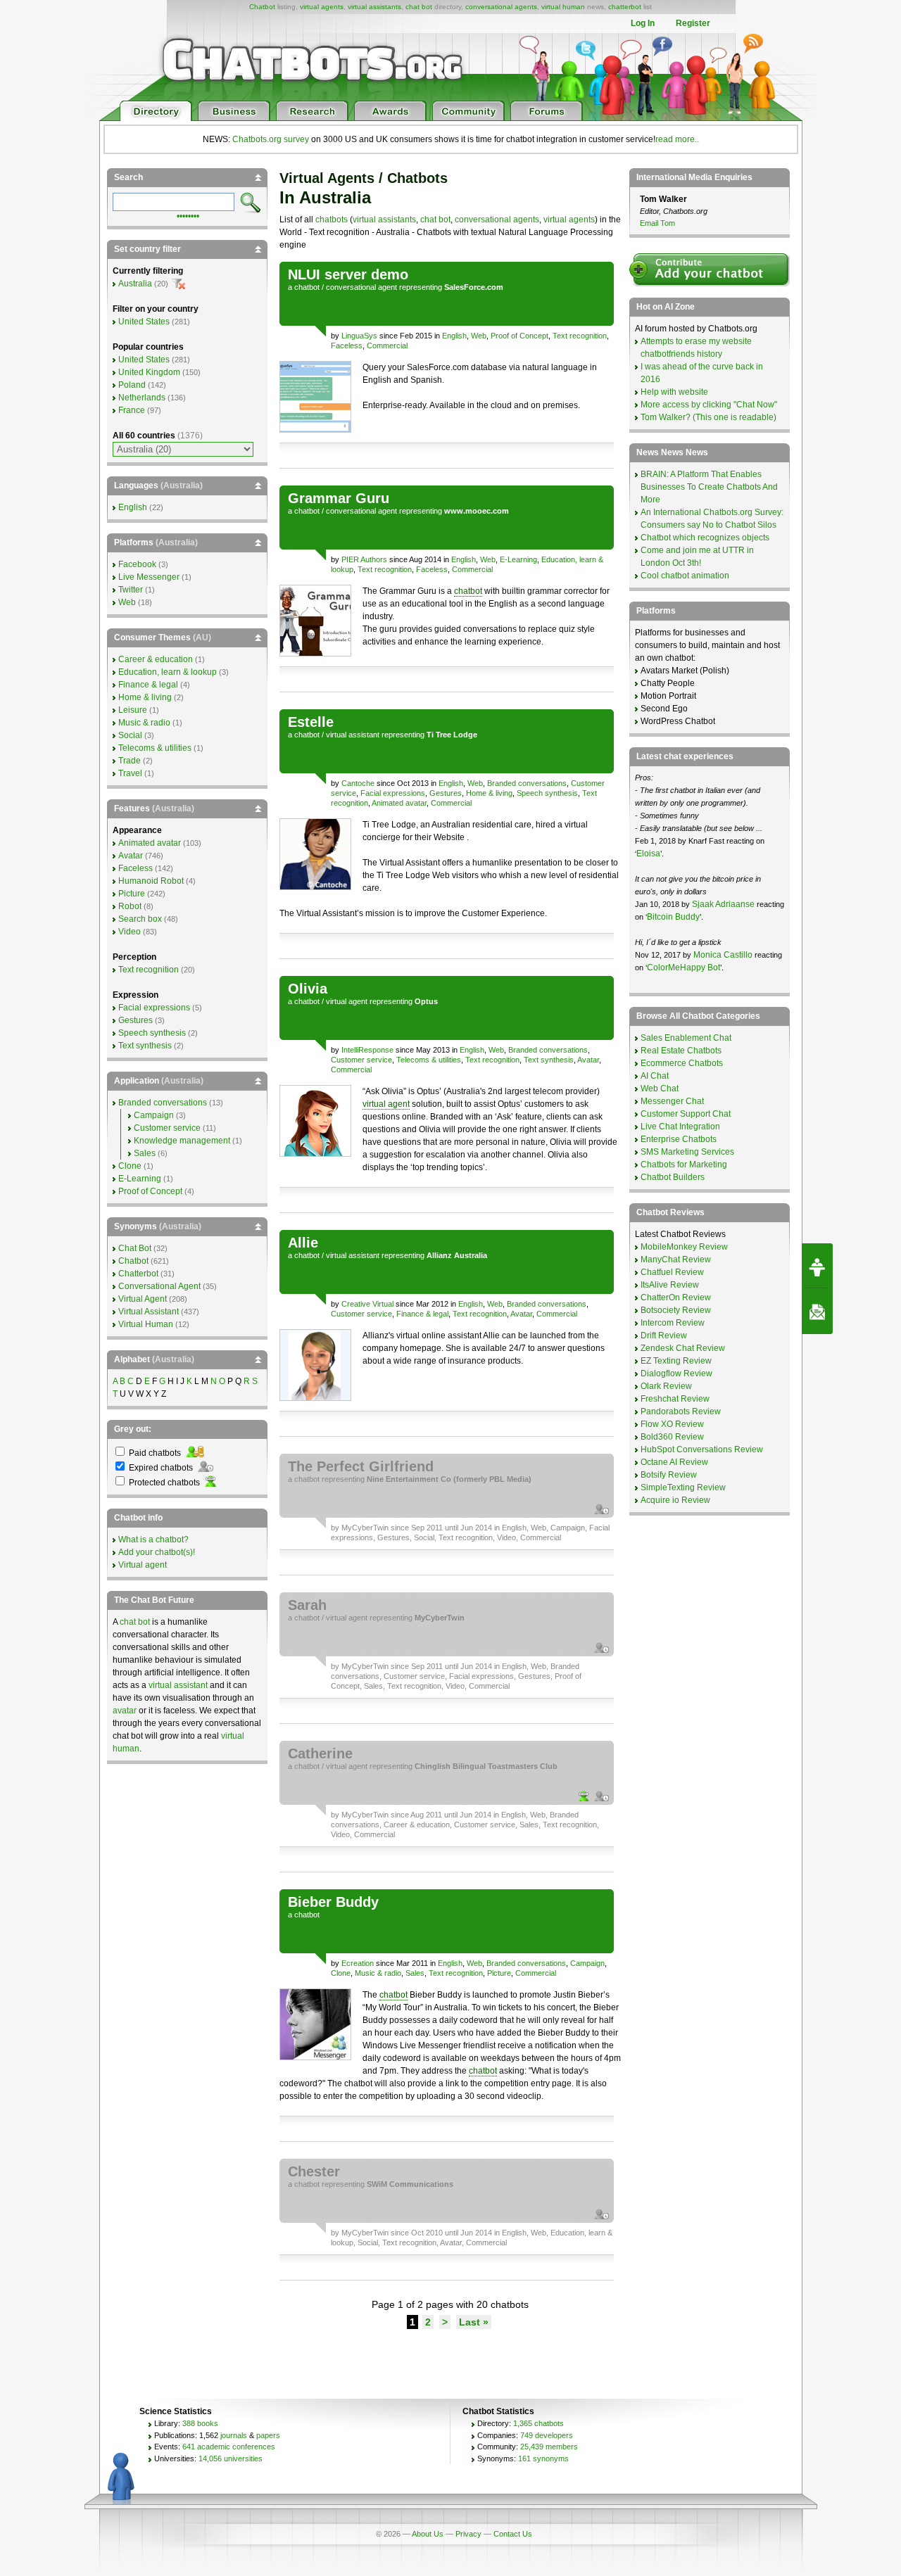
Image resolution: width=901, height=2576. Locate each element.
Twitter (131, 590)
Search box (140, 919)
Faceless (347, 345)
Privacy (468, 2534)
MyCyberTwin (365, 1528)
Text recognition (580, 336)
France (132, 410)
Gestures (446, 793)
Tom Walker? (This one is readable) (708, 417)
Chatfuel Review (672, 1272)
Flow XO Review (672, 1424)
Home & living (489, 793)
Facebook (137, 564)
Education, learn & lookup (168, 672)
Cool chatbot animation (685, 576)
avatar (125, 1711)
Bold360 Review (672, 1437)
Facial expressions (393, 793)
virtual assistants (374, 7)
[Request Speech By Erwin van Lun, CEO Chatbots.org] (817, 1266)
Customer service (361, 1060)
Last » (474, 2322)
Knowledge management (182, 1141)
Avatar (588, 1060)
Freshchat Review (675, 1399)
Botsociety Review (676, 1310)
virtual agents (322, 7)
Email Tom (657, 223)
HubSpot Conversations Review (702, 1449)
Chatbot (262, 7)
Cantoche (358, 783)
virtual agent (347, 1001)
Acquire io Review (675, 1500)
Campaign (568, 1528)
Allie (303, 1243)
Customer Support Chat (686, 1114)
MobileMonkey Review (684, 1247)
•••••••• (188, 215)
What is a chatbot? (153, 1540)
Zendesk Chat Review (683, 1348)
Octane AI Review (674, 1462)
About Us (428, 2534)
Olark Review (666, 1386)
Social (424, 1537)
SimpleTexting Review (683, 1487)
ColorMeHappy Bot (683, 967)
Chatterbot (138, 1274)
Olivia (308, 989)
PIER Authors (364, 559)
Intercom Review (673, 1323)
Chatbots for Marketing (684, 1165)
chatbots (332, 220)
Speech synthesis (547, 793)
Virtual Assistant (149, 1312)
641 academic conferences (229, 2447)
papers (268, 2435)
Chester (314, 2171)
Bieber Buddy (333, 1902)
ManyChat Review (676, 1260)
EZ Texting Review (676, 1361)
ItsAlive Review (670, 1285)
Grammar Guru (339, 498)
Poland (132, 385)
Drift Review (664, 1335)
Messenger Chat (672, 1101)
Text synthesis (549, 1060)
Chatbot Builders (673, 1177)
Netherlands (142, 398)
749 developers (547, 2435)
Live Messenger (149, 577)
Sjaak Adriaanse (723, 904)
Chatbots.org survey (271, 139)
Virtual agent (143, 1565)
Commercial (387, 345)
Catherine (320, 1753)
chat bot (419, 7)
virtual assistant (353, 735)
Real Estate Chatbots (681, 1051)
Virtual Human (146, 1324)
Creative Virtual (367, 1304)
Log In (643, 23)
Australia (135, 284)
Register (693, 23)
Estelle (311, 722)
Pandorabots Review (681, 1411)
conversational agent (361, 287)
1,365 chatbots (538, 2423)
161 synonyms (543, 2458)
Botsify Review (669, 1475)
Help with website (674, 392)
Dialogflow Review (676, 1373)
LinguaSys (359, 336)
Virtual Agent (143, 1299)
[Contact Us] (817, 1312)
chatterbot (625, 7)
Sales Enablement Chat (686, 1038)
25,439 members (549, 2447)
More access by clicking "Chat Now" (709, 405)
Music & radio (378, 1973)
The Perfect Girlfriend (361, 1466)
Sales (373, 1686)
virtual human (563, 7)
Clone (341, 1973)
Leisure (133, 710)
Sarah (307, 1605)
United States (144, 322)
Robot (130, 906)
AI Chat (655, 1076)
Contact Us (513, 2534)
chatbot (307, 287)
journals (234, 2435)
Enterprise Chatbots (679, 1139)
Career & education (417, 1825)
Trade (130, 761)
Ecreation (358, 1963)
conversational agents (501, 7)
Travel (130, 773)
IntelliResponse (367, 1050)
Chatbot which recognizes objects (705, 538)
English (454, 336)
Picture (499, 1973)
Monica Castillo (723, 955)
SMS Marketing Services (687, 1152)
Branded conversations (527, 783)
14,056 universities (231, 2458)
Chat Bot (135, 1248)
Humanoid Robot (151, 881)
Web (479, 336)
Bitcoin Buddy (673, 917)
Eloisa (648, 854)
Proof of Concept (519, 336)
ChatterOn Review (676, 1297)
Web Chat (660, 1089)
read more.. (677, 139)
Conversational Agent (159, 1286)
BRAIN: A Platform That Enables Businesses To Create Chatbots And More (709, 487)
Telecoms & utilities (429, 1060)
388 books (200, 2423)
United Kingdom (149, 372)
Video (506, 1537)
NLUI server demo (348, 274)
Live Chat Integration (680, 1127)
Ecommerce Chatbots (682, 1063)
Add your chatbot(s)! (157, 1552)
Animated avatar (399, 803)
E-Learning (518, 559)
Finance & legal (422, 1314)
